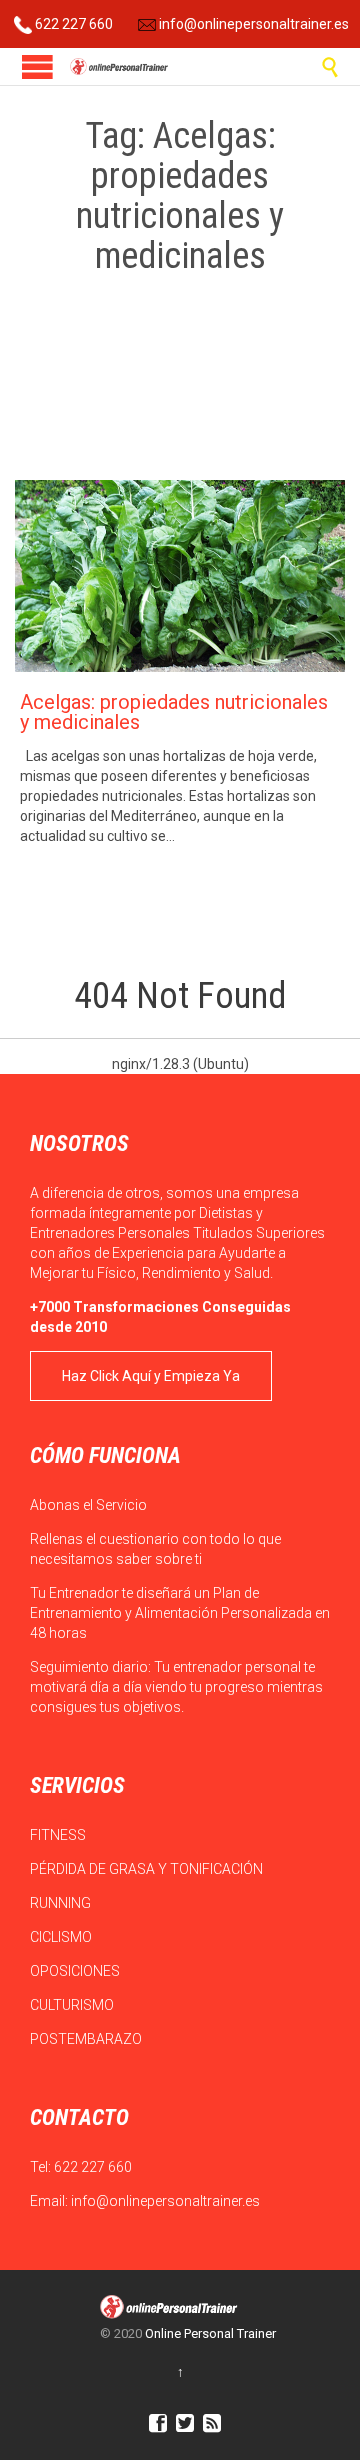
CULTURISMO (73, 2005)
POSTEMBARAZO (87, 2039)
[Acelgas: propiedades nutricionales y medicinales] (180, 576)
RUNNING (62, 1903)
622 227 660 (72, 24)
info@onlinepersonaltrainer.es (252, 24)
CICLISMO (62, 1937)
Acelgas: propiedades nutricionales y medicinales (174, 712)
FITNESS (59, 1835)
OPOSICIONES (76, 1971)
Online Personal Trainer (210, 2333)
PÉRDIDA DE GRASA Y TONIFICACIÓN (148, 1869)
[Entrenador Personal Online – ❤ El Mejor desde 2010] (120, 66)
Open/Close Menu (37, 66)
